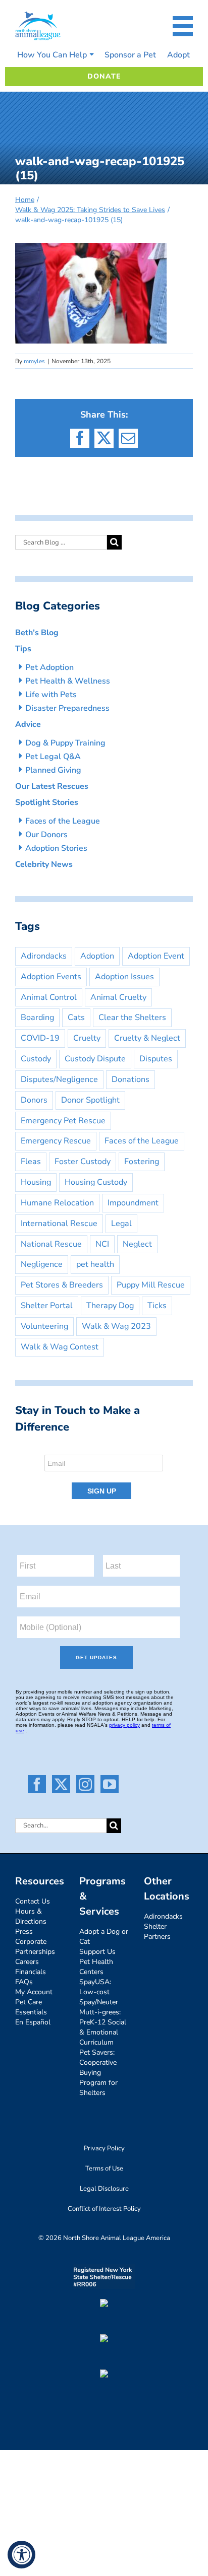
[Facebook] (37, 1784)
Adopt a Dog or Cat (104, 1937)
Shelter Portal (47, 1306)
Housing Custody (96, 1182)
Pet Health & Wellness (68, 681)
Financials (31, 1972)
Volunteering (44, 1326)
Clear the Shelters (132, 1018)
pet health (95, 1264)
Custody (36, 1059)
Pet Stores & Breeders (62, 1285)
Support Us (97, 1952)
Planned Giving (53, 770)
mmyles (34, 361)
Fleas (31, 1162)
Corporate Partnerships (35, 1947)
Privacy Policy (104, 2148)
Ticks (157, 1306)
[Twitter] (61, 1784)
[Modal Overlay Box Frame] (104, 1474)
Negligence (42, 1264)
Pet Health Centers (96, 1967)
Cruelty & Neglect (147, 1038)
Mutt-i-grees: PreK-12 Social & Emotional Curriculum (103, 2027)
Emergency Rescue (56, 1141)
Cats (76, 1018)
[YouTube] (110, 1784)
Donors (34, 1100)
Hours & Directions (31, 1916)
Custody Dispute (95, 1059)
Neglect (137, 1244)
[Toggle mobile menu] (183, 26)
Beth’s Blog (37, 633)
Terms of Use (104, 2168)
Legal (121, 1224)
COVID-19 (40, 1038)
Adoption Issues (124, 977)
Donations (131, 1079)
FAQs (24, 1982)
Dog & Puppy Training (65, 743)
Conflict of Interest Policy (104, 2209)
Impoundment (133, 1203)
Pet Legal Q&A (53, 757)
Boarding (37, 1018)
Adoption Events (51, 977)
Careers (27, 1962)
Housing (36, 1182)
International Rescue (59, 1224)
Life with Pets (51, 695)
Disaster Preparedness (67, 708)
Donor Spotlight (90, 1100)
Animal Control (49, 997)
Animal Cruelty (118, 997)
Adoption (97, 956)
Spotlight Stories (47, 802)
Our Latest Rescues (52, 786)
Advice (28, 724)
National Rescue (51, 1244)
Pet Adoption (49, 667)
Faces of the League (63, 821)
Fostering (142, 1162)
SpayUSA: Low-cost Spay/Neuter (99, 1992)
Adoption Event (156, 956)
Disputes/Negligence (59, 1079)
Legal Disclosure (104, 2189)
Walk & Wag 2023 (116, 1326)
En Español (33, 2022)
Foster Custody (83, 1162)
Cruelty (87, 1038)
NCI (102, 1244)
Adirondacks (44, 956)
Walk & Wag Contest (60, 1347)
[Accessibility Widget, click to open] (21, 2555)
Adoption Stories (56, 848)
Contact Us (33, 1901)
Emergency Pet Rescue (63, 1121)
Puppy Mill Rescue (151, 1285)
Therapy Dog (110, 1306)
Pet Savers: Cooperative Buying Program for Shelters (98, 2073)
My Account (34, 1992)
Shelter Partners (157, 1931)
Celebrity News (44, 864)
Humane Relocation (57, 1203)
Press (24, 1931)
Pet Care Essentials (31, 2007)
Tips (23, 649)
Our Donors (46, 835)
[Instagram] (85, 1784)
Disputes (156, 1059)
